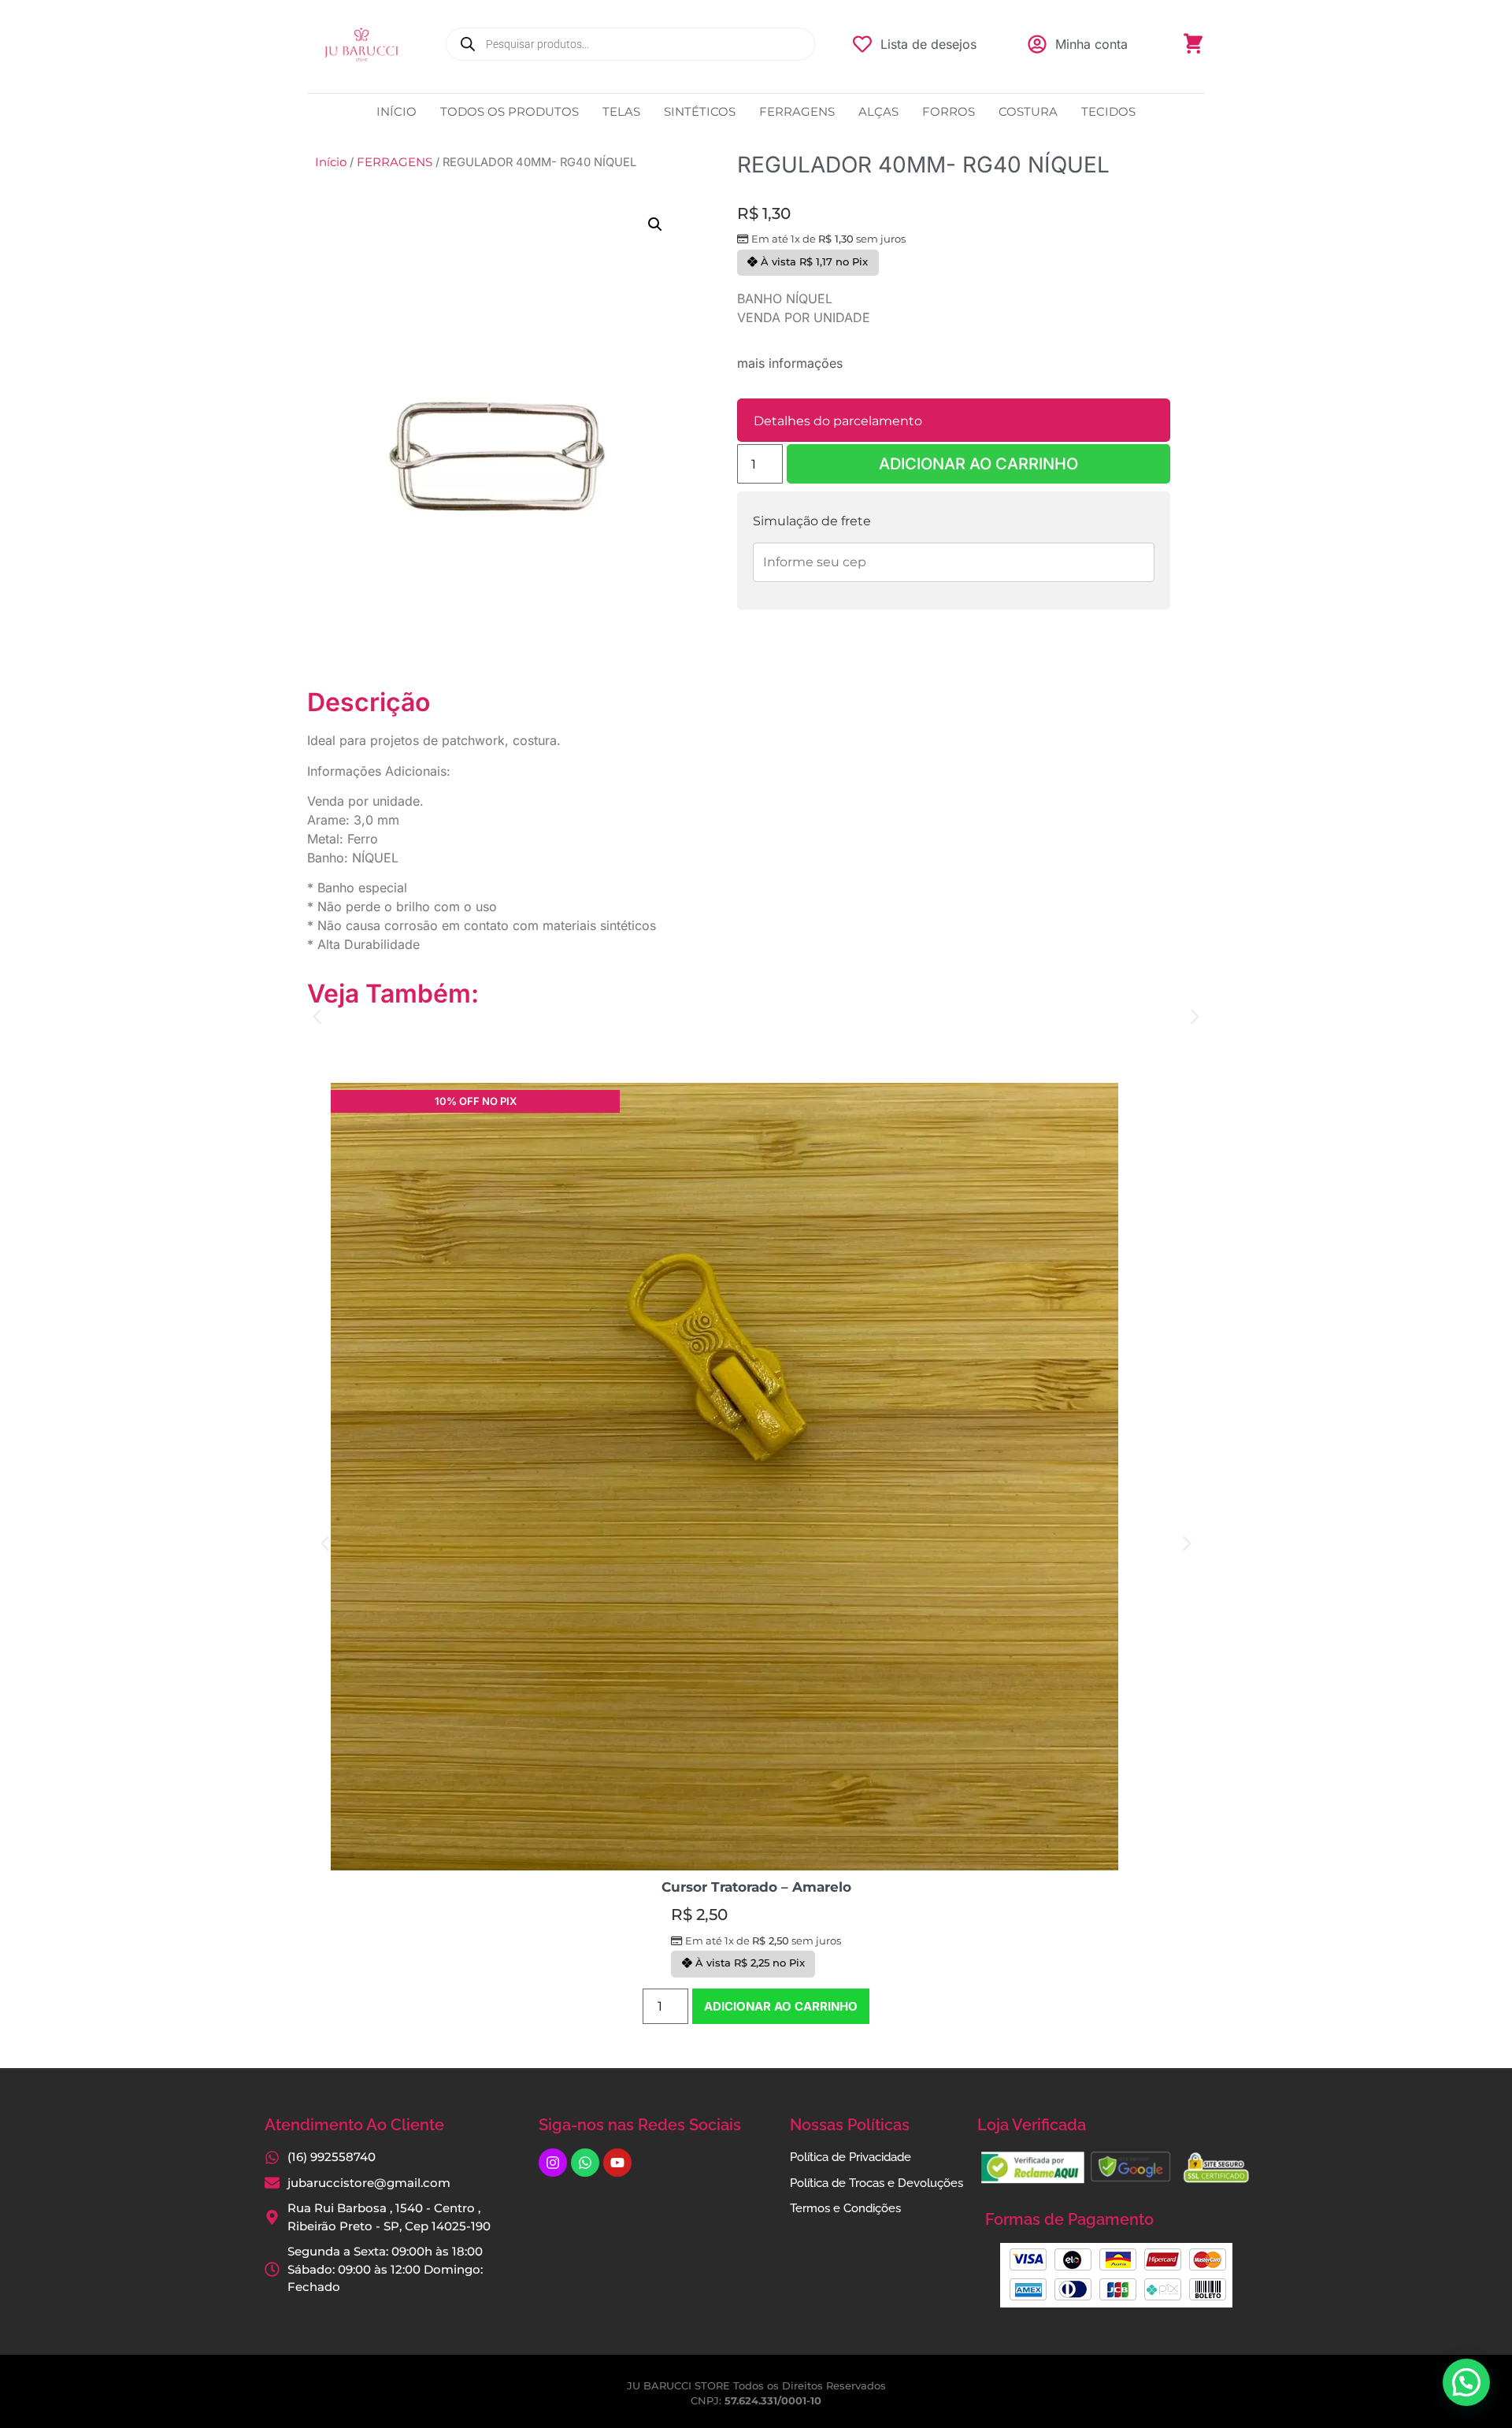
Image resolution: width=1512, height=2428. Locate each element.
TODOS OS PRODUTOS (510, 111)
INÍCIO (397, 111)
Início (331, 162)
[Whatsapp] (585, 2163)
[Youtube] (617, 2163)
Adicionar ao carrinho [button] (781, 2006)
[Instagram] (553, 2163)
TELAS (621, 111)
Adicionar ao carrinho (978, 464)
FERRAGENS (797, 111)
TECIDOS (1108, 111)
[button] (655, 224)
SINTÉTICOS (700, 111)
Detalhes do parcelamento (838, 421)
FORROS (949, 111)
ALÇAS (878, 111)
